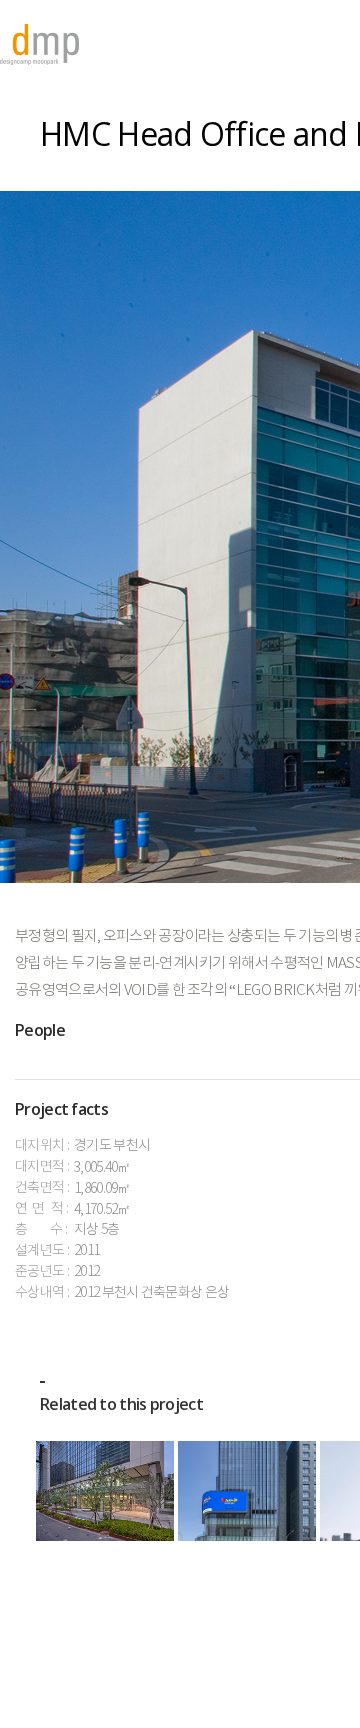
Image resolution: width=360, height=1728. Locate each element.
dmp (40, 44)
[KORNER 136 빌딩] (247, 1491)
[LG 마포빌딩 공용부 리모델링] (105, 1491)
